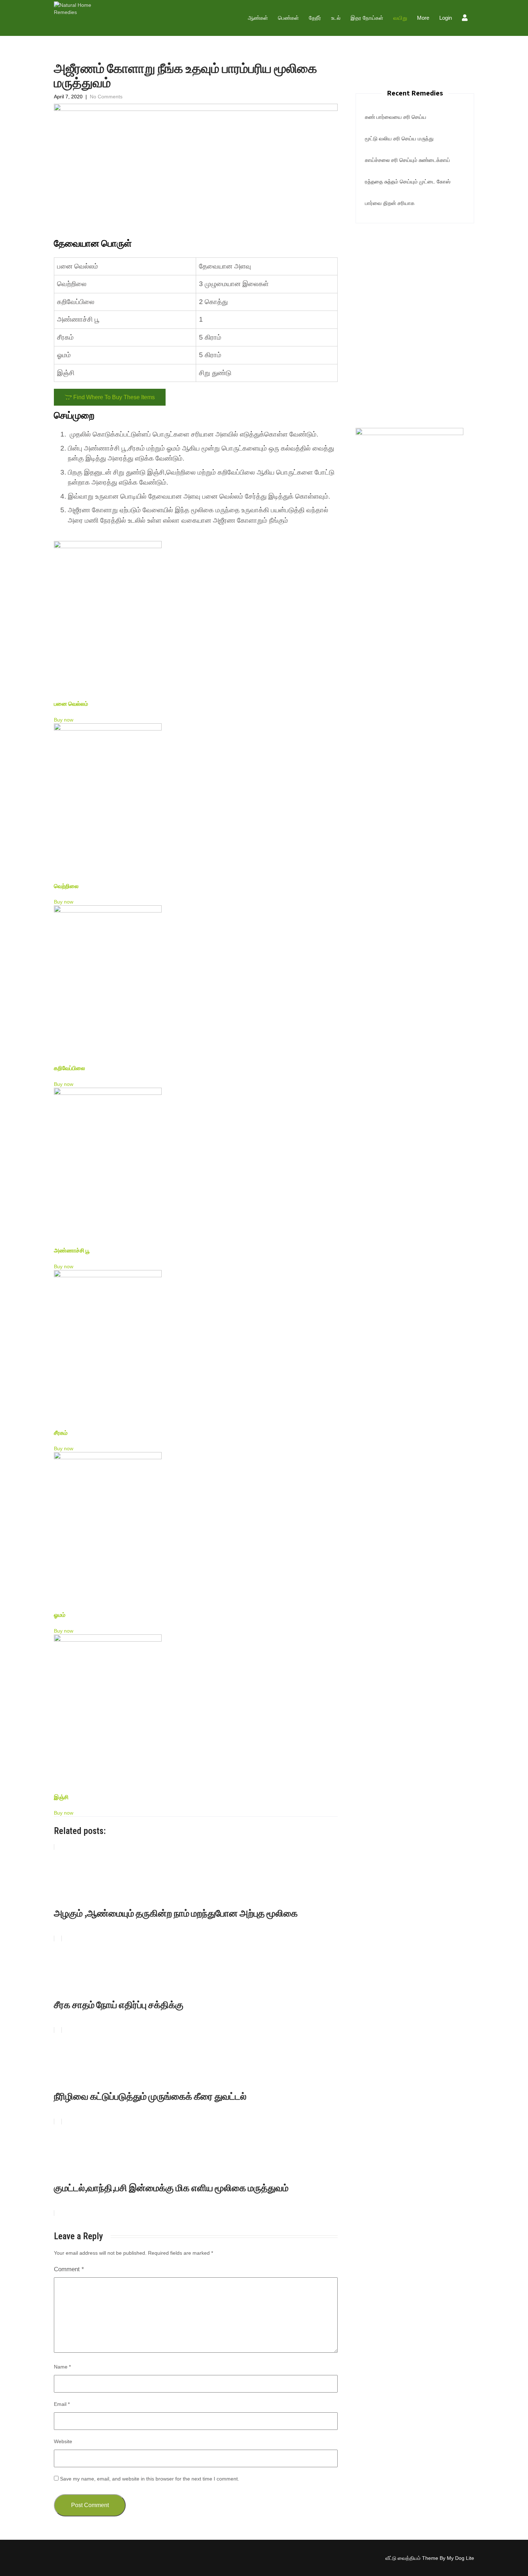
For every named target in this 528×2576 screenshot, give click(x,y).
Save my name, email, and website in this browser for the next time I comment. (150, 2479)
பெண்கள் (288, 18)
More (423, 18)
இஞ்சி (61, 1797)
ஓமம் (60, 1615)
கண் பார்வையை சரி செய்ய (396, 117)
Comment (69, 2269)
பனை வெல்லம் (71, 704)
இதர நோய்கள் (367, 18)
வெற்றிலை (66, 886)
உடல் (336, 18)
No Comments (106, 97)
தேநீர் (315, 18)
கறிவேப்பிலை (70, 1068)
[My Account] (466, 19)
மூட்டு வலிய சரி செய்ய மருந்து (399, 138)
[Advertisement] (415, 275)
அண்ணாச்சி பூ (72, 1250)
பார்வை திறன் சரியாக (390, 203)
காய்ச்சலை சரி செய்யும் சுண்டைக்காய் (407, 160)
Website (63, 2441)
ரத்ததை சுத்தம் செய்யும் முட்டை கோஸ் (408, 181)
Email (62, 2404)
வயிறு (400, 18)
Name (62, 2367)
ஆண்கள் (258, 18)
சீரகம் (61, 1433)
